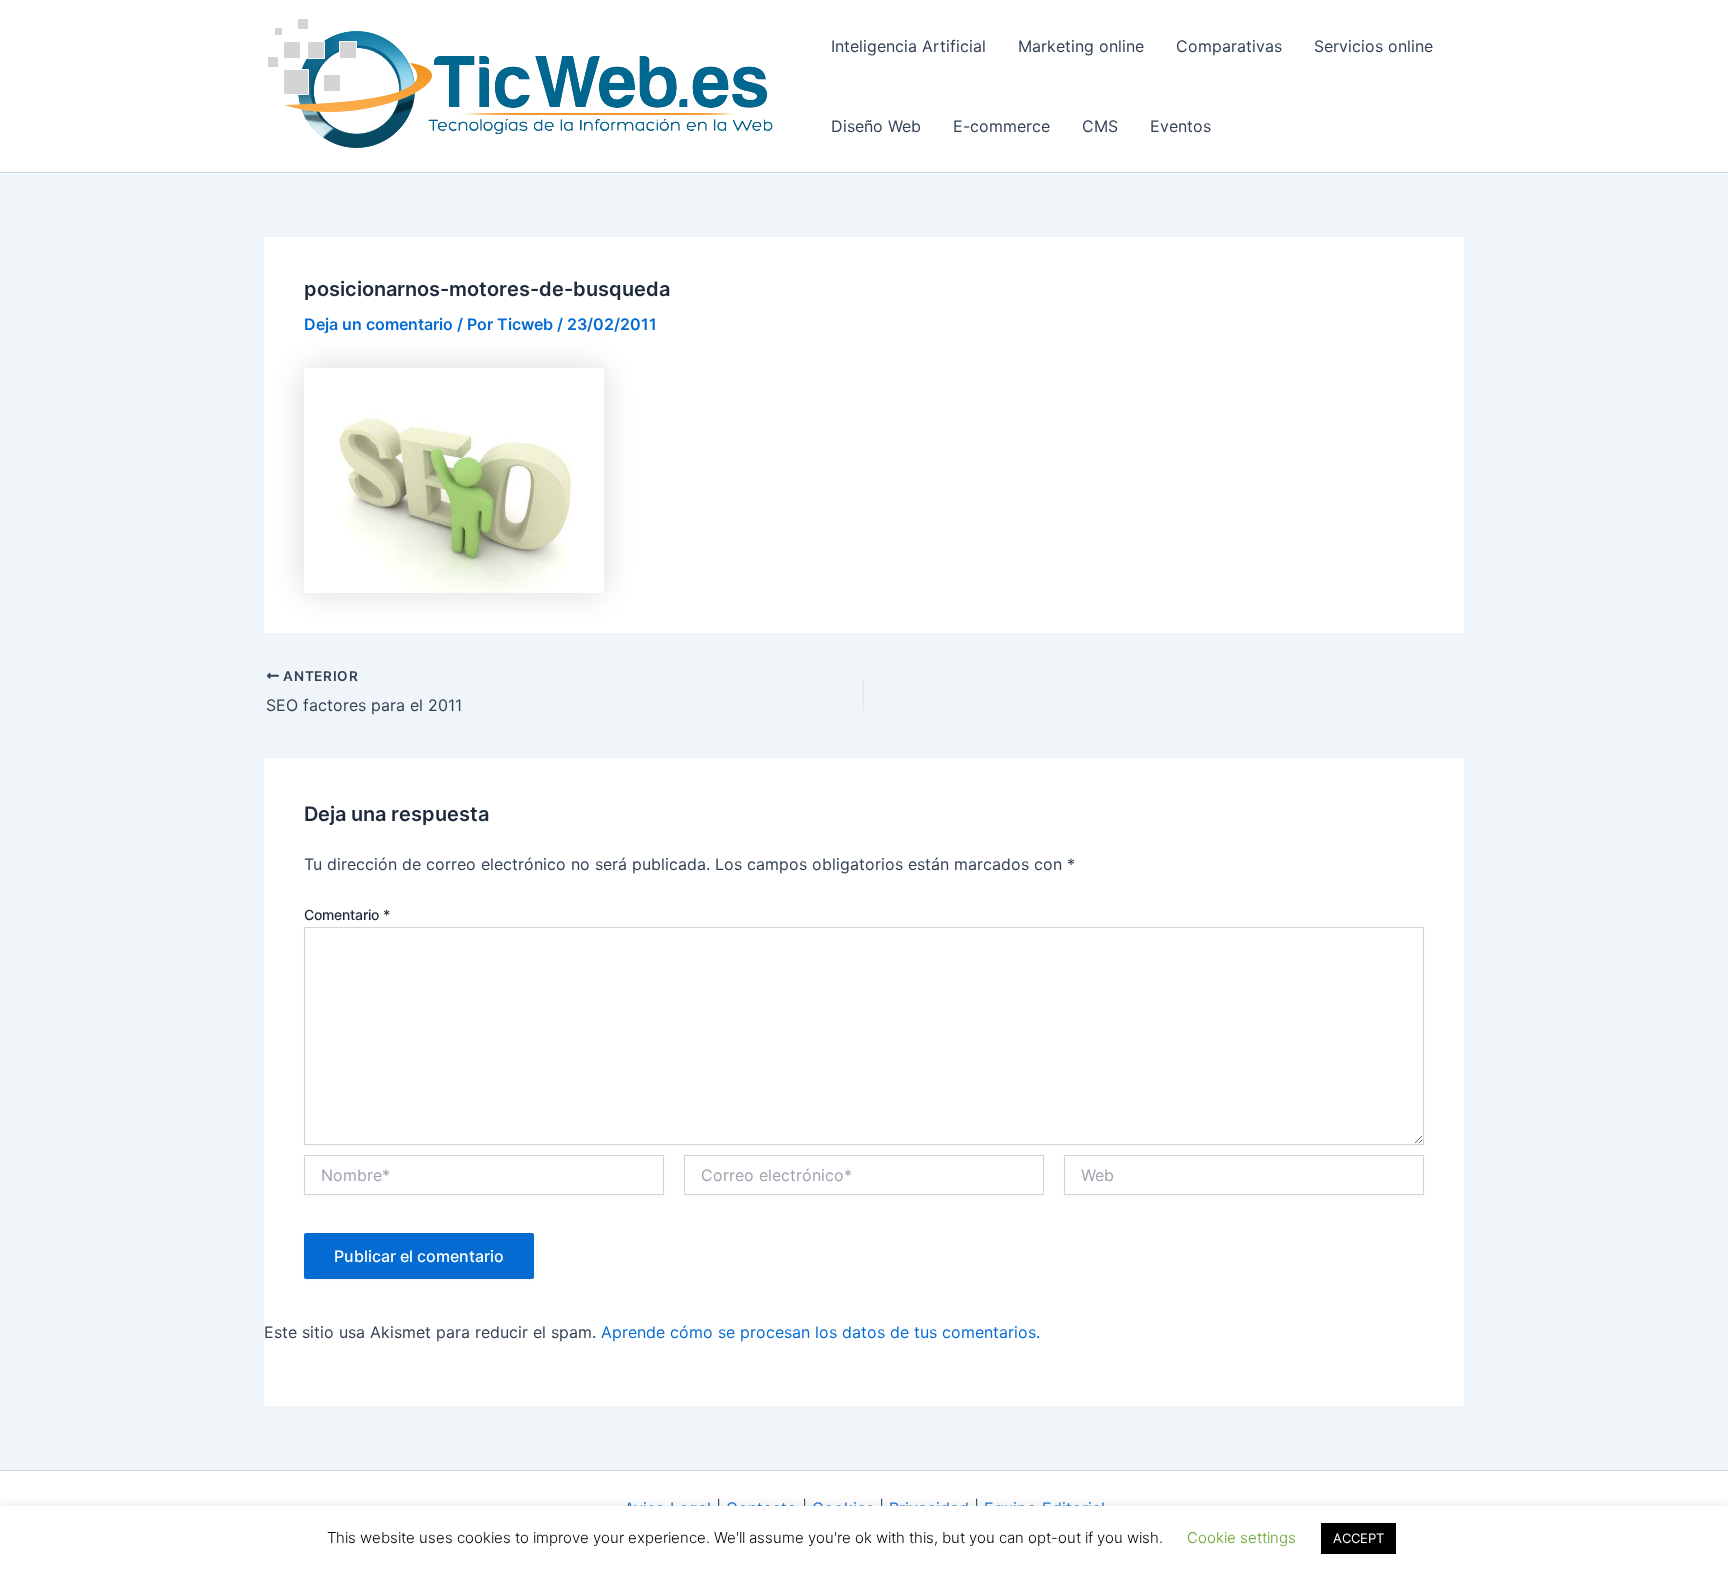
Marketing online (1081, 46)
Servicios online (1373, 46)
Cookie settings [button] (1241, 1537)
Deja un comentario (378, 324)
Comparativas (1229, 46)
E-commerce (1001, 126)
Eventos (1180, 126)
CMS (1100, 126)
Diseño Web (876, 126)
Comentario (347, 914)
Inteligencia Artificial (908, 46)
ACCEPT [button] (1358, 1538)
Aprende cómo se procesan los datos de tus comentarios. (820, 1332)
